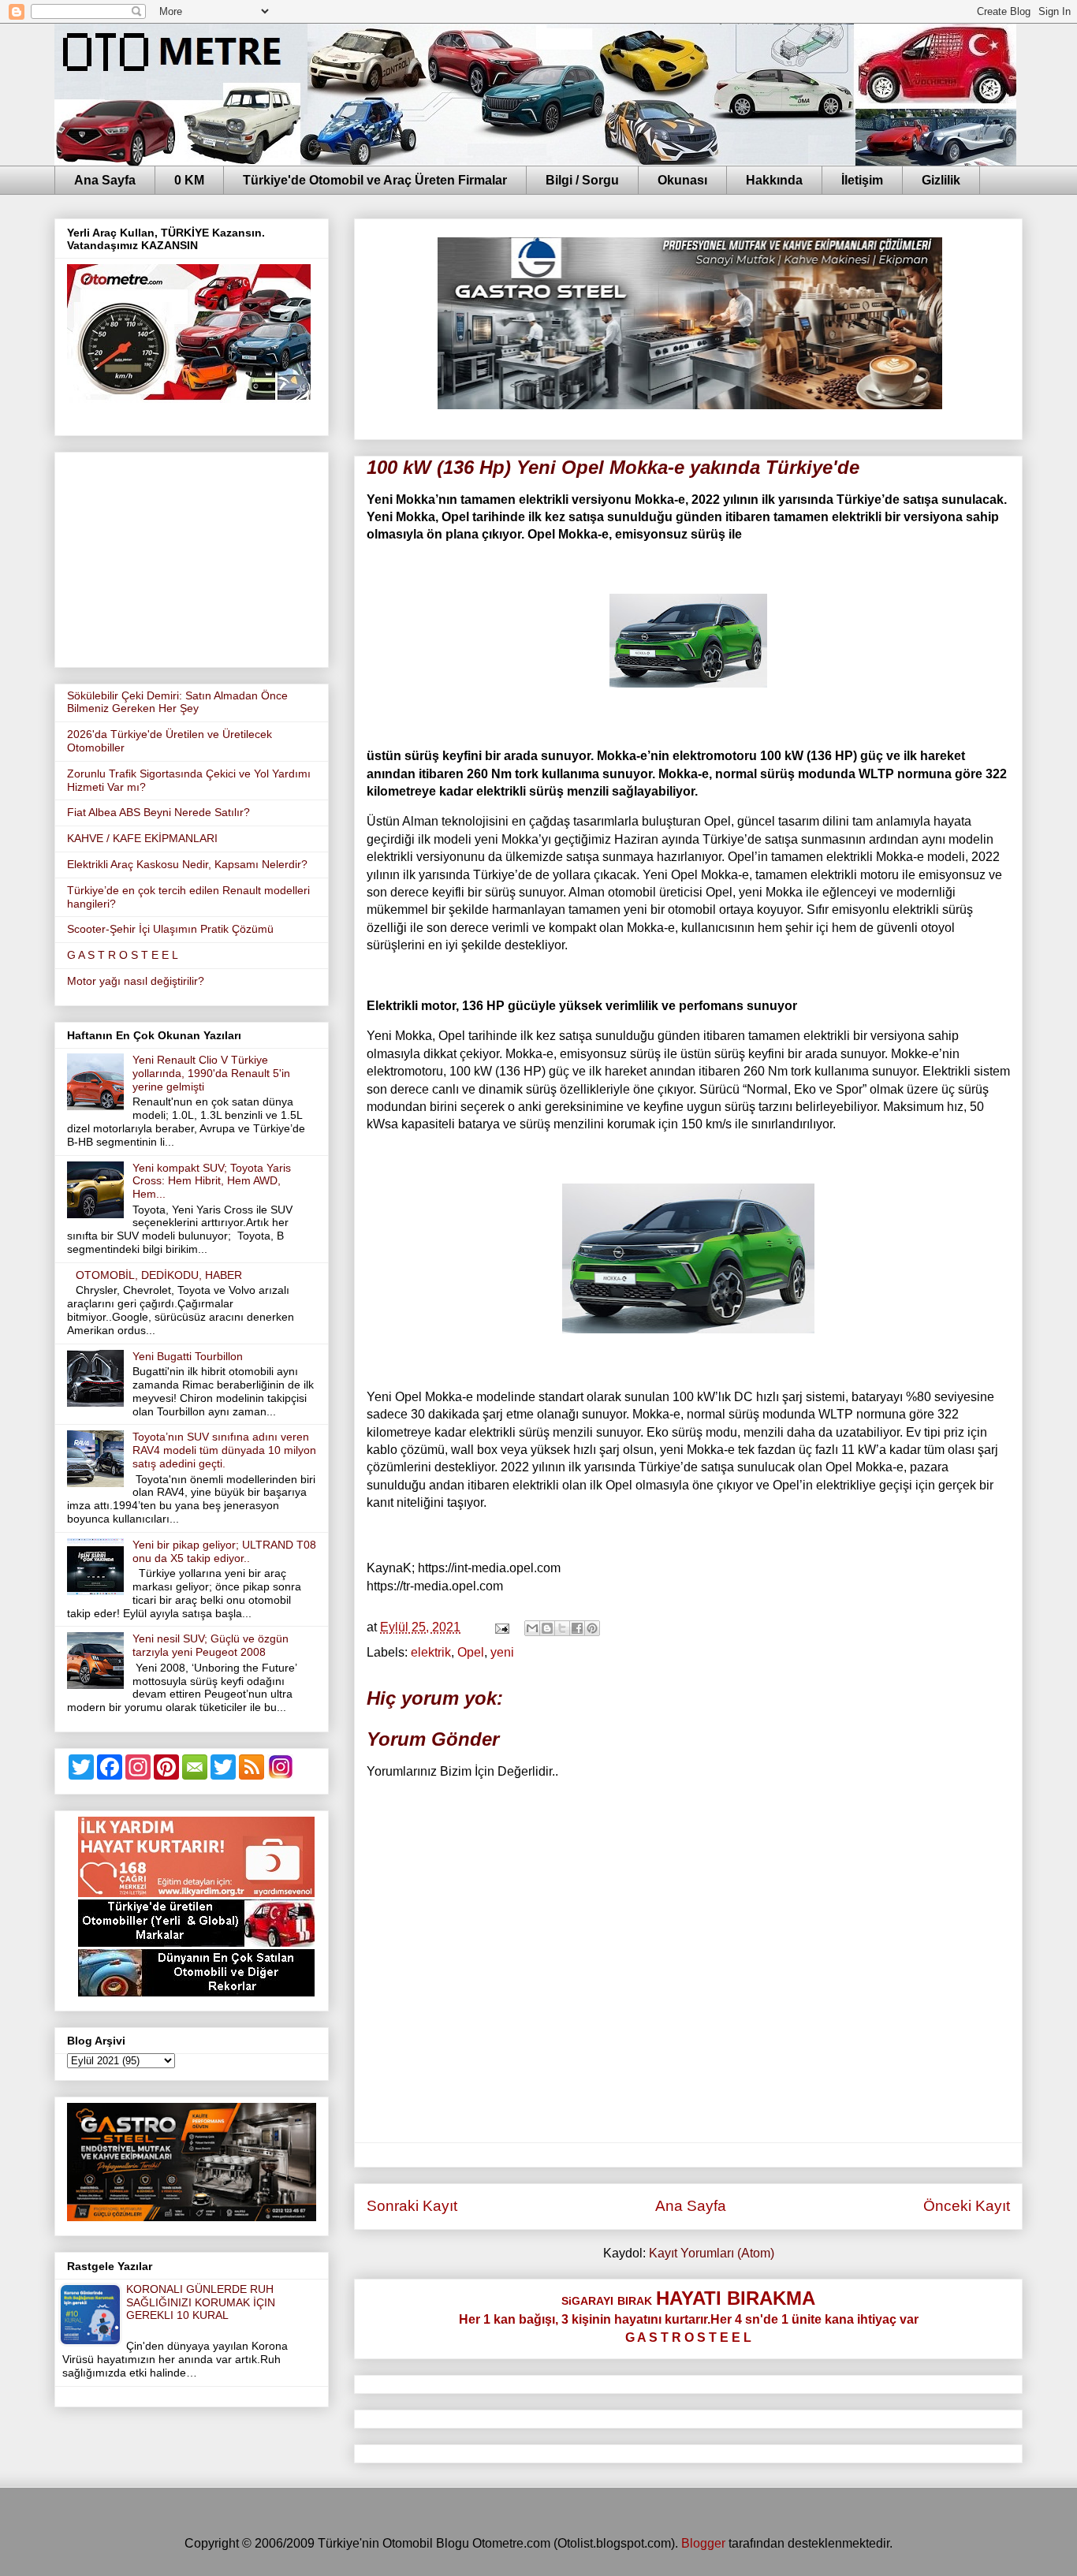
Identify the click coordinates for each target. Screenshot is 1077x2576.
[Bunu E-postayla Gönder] (532, 1628)
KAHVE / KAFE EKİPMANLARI (142, 838)
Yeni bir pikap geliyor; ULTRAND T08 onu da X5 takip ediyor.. (224, 1551)
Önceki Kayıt (967, 2206)
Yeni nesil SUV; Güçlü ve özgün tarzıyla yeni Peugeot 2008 (211, 1645)
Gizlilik (941, 180)
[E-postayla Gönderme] (501, 1627)
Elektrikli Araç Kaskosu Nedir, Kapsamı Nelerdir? (187, 864)
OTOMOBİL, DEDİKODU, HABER (159, 1275)
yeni (502, 1652)
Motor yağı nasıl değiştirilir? (136, 981)
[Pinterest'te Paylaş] (592, 1628)
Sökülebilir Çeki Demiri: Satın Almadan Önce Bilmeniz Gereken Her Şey (177, 702)
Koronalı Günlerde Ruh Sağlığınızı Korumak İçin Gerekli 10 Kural (201, 2302)
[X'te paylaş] (562, 1628)
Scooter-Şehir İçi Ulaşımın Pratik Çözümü (170, 929)
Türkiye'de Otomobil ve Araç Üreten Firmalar (375, 180)
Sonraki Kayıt (412, 2206)
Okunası (682, 180)
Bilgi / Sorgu (582, 180)
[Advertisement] (192, 557)
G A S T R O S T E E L (123, 955)
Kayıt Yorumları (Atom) (712, 2253)
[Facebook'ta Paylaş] (577, 1628)
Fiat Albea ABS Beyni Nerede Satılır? (158, 812)
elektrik (431, 1652)
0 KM (189, 180)
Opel (471, 1652)
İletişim (862, 180)
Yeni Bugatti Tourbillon (188, 1356)
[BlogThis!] (547, 1628)
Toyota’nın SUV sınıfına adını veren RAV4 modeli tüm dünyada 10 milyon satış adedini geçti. (224, 1450)
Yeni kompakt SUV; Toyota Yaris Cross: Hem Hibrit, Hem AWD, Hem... (212, 1181)
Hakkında (774, 180)
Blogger (703, 2543)
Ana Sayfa (105, 180)
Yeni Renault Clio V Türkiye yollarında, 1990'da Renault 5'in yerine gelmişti (211, 1073)
